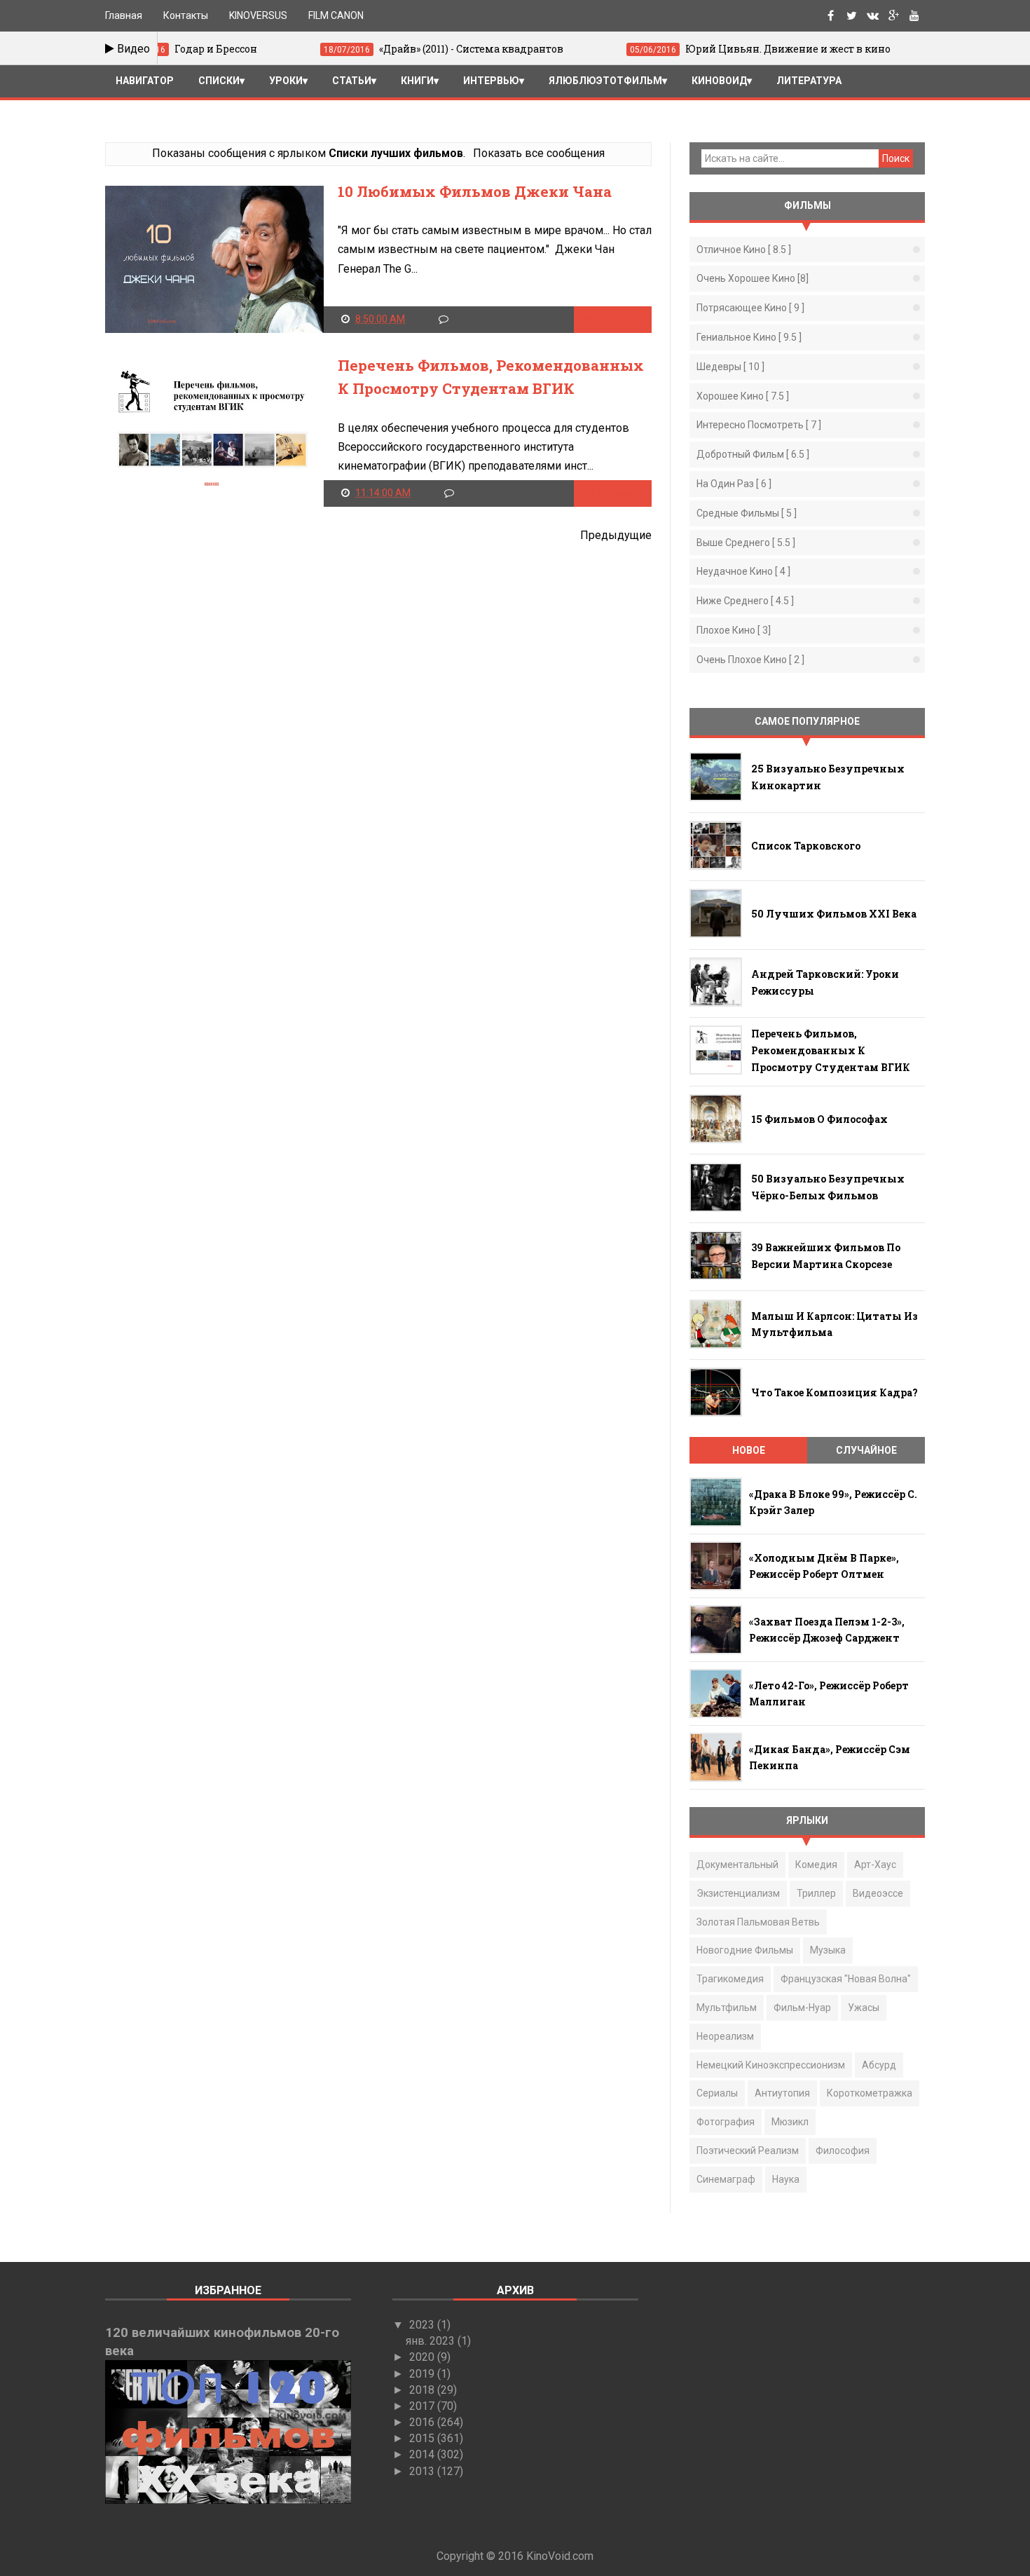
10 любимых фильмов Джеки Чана (475, 191)
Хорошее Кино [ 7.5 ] (743, 396)
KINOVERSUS (258, 15)
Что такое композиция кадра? (835, 1392)
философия (843, 2151)
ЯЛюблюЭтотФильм (605, 81)
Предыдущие (616, 535)
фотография (726, 2122)
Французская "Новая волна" (846, 1979)
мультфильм (727, 2008)
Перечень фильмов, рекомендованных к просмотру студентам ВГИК (831, 1050)
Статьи (352, 81)
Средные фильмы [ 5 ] (747, 513)
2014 (423, 2454)
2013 (423, 2471)
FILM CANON (336, 15)
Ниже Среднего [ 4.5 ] (745, 601)
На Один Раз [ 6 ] (734, 484)
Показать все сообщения (538, 153)
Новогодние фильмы (745, 1950)
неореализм (725, 2036)
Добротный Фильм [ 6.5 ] (753, 454)
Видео (132, 49)
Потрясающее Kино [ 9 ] (750, 308)
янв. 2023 (432, 2341)
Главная (124, 15)
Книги (417, 81)
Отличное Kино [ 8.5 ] (744, 250)
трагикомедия (730, 1979)
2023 (423, 2325)
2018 (423, 2390)
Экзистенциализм (738, 1893)
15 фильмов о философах (819, 1119)
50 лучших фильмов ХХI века (834, 914)
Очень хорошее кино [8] (753, 278)
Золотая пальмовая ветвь (758, 1922)
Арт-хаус (875, 1865)
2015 (423, 2438)
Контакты (186, 15)
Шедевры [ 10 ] (730, 367)
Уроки (286, 81)
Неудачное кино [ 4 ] (743, 571)
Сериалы (717, 2093)
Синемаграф (726, 2179)
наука (786, 2179)
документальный (737, 1865)
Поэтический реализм (748, 2151)
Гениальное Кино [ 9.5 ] (749, 337)
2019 (423, 2374)
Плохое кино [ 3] (734, 630)
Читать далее (613, 319)
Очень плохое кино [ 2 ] (750, 660)
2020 (423, 2357)
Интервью (491, 81)
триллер (816, 1893)
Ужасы (864, 2008)
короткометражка (870, 2093)
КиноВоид (719, 81)
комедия (816, 1865)
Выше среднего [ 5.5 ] (746, 543)
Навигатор (145, 81)
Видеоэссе (878, 1893)
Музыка (828, 1950)
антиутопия (782, 2093)
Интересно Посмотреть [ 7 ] (759, 425)
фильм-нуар (802, 2008)
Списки (219, 81)
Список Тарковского (806, 846)
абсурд (879, 2065)
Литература (809, 81)
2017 (423, 2406)
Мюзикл (790, 2122)
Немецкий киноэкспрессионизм (771, 2065)
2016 (423, 2422)
